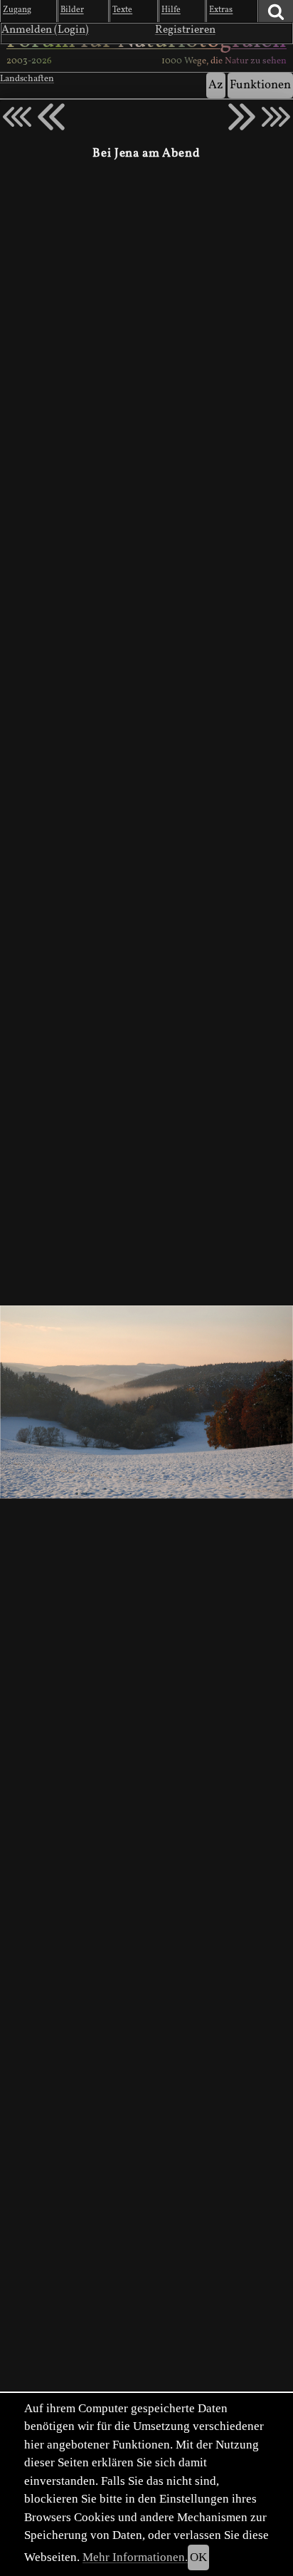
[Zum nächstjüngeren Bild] (17, 117)
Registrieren (185, 30)
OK (198, 2557)
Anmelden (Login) (45, 30)
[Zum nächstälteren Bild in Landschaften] (242, 117)
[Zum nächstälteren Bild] (276, 117)
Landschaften (27, 79)
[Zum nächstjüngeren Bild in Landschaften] (51, 117)
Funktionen (260, 85)
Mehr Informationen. (135, 2557)
